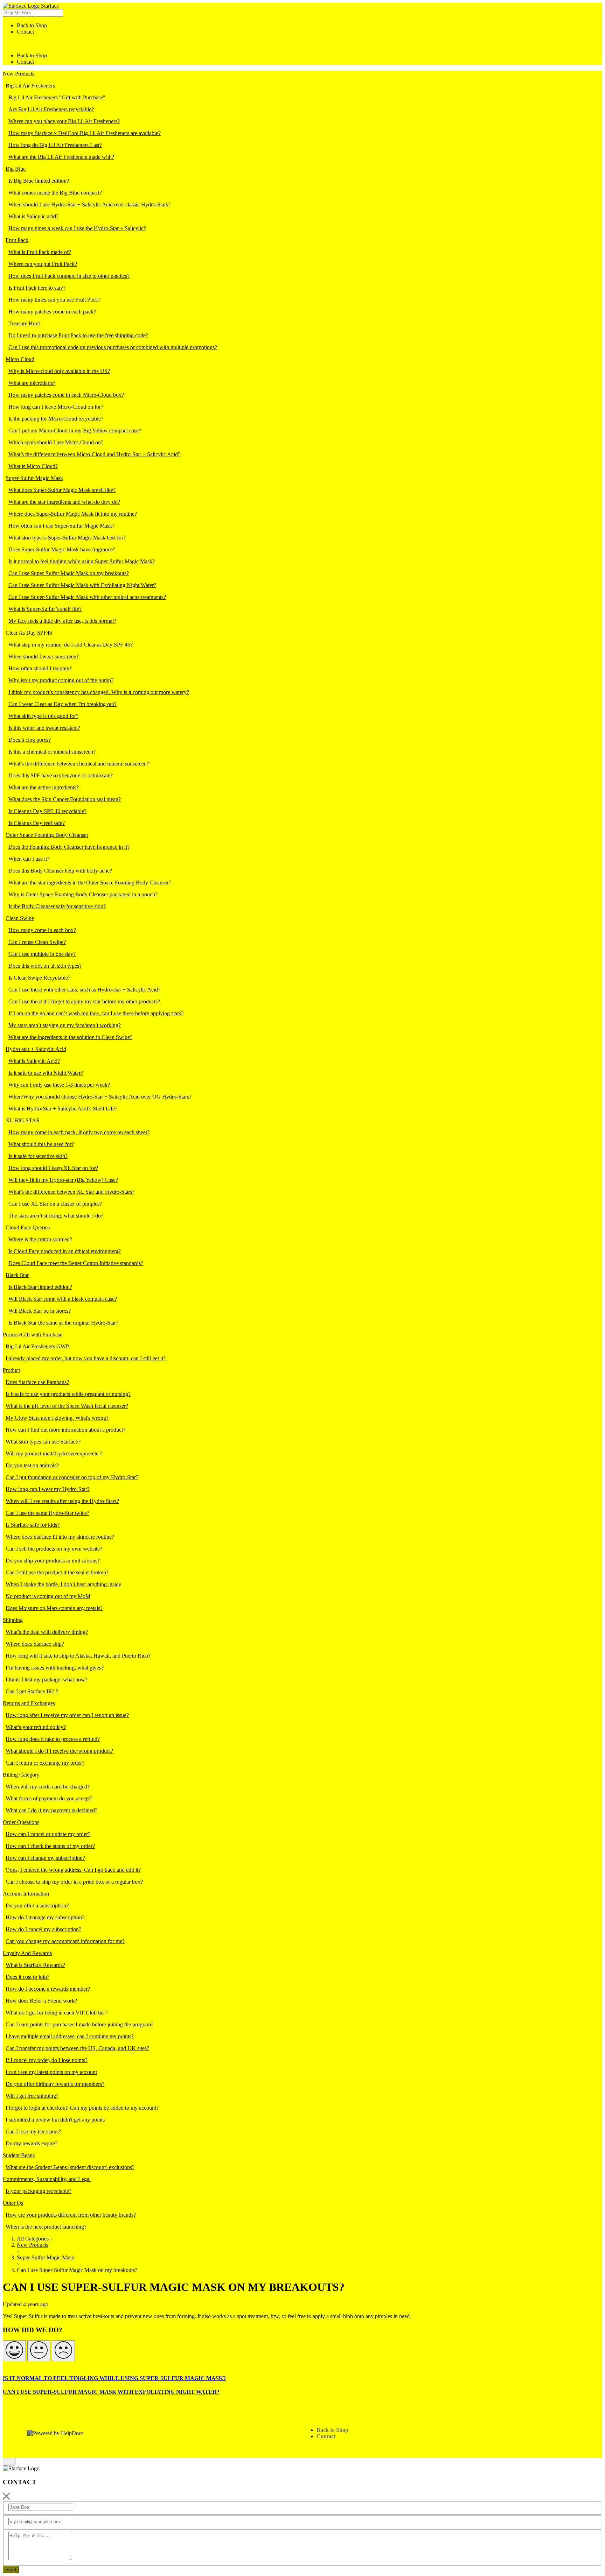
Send (11, 2570)
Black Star (17, 1275)
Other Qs (13, 2203)
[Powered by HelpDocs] (55, 2433)
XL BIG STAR (23, 1120)
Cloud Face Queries (28, 1227)
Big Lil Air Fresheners (30, 86)
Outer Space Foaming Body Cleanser (47, 835)
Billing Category (21, 1775)
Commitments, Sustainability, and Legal (47, 2179)
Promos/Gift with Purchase (33, 1335)
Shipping (13, 1620)
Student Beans (19, 2155)
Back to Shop (32, 25)
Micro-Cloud (20, 359)
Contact (25, 32)
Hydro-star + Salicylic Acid (36, 1049)
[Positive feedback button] (14, 2351)
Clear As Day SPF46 (29, 633)
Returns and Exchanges (29, 1703)
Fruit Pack (17, 240)
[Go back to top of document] (9, 2462)
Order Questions (21, 1822)
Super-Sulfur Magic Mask (34, 478)
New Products (19, 74)
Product (11, 1370)
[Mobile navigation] (6, 44)
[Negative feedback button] (63, 2351)
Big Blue (16, 169)
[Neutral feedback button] (39, 2351)
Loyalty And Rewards (27, 1953)
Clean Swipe (20, 918)
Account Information (26, 1894)
